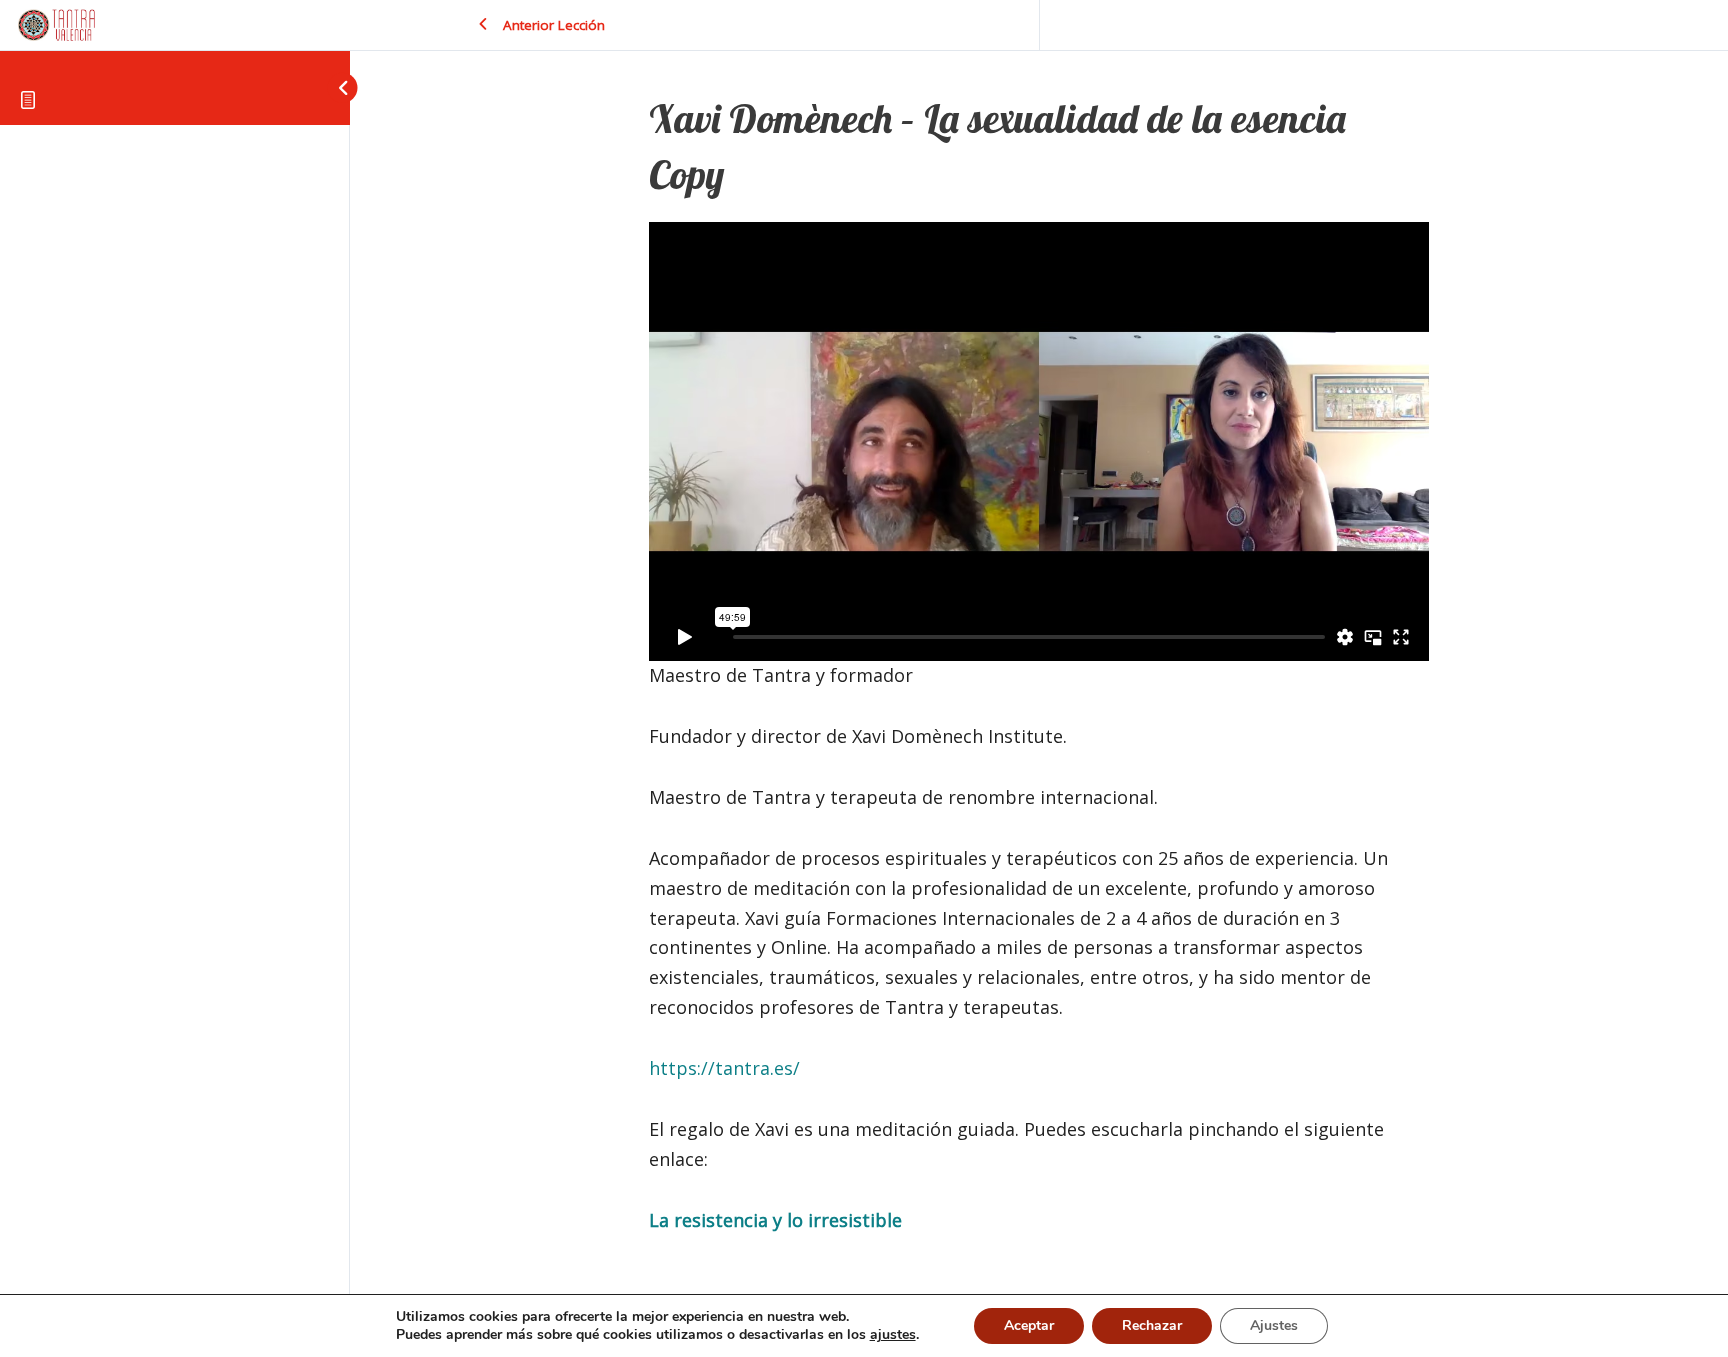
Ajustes (1274, 1325)
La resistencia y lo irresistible (775, 1220)
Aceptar (1029, 1325)
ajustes (893, 1335)
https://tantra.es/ (724, 1068)
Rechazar (1152, 1325)
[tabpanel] (1039, 729)
